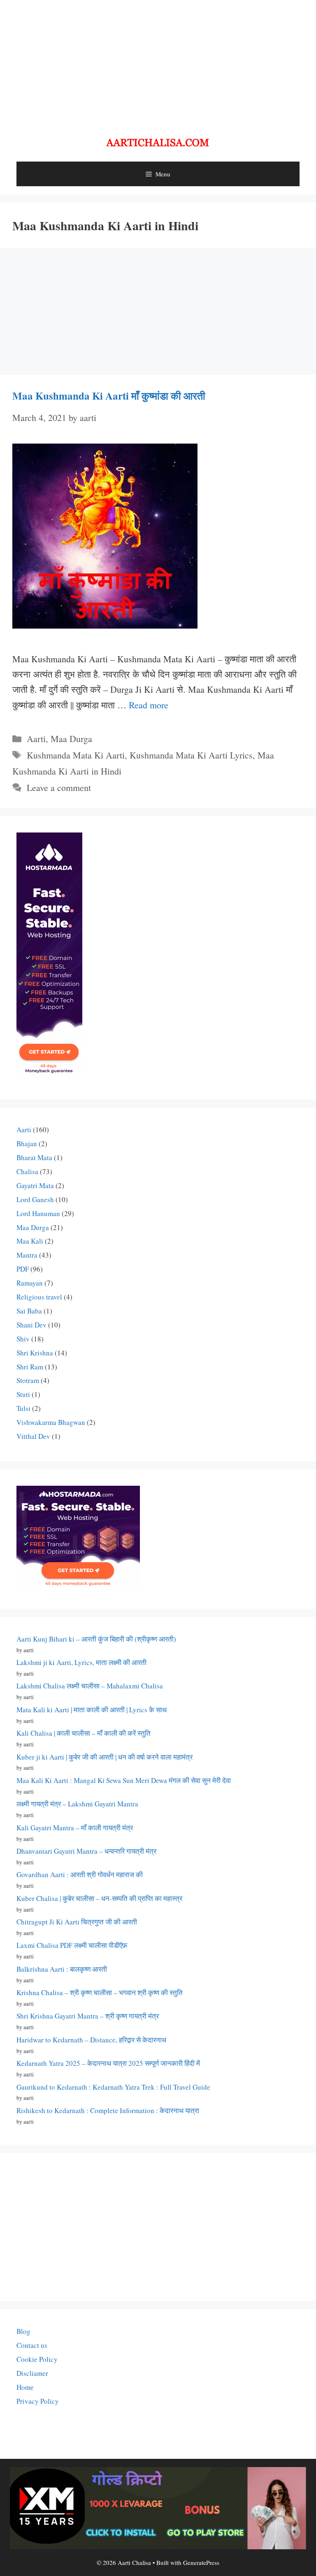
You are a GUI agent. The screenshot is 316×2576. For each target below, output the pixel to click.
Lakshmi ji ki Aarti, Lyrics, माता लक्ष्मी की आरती (81, 1662)
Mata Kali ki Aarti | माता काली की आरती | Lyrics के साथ (92, 1710)
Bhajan (27, 1143)
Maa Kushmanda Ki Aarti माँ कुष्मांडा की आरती (109, 396)
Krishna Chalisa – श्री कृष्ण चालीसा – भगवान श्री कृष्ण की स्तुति (100, 1992)
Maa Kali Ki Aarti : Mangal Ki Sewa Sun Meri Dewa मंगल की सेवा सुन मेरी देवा (124, 1780)
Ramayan (30, 1283)
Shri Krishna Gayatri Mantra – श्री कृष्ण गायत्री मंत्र (88, 2016)
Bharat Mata (34, 1157)
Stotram (28, 1380)
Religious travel (39, 1297)
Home (25, 2387)
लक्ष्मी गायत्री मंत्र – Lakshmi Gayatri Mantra (77, 1804)
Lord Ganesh (35, 1199)
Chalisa (27, 1171)
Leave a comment (59, 787)
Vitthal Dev (33, 1436)
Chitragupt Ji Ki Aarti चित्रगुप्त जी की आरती (77, 1922)
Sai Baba (29, 1311)
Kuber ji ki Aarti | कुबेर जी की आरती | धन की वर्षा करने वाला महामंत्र (105, 1757)
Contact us (32, 2345)
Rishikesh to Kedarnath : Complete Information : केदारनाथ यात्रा (108, 2110)
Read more (149, 705)
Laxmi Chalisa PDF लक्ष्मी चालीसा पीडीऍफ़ (72, 1945)
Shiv (23, 1339)
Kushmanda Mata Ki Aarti (76, 755)
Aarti (36, 739)
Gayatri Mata (35, 1185)
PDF (23, 1269)
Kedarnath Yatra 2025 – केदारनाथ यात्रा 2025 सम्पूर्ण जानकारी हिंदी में (108, 2063)
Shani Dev (31, 1325)
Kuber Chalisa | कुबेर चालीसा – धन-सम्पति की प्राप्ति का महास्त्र (99, 1898)
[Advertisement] (158, 62)
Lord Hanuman (38, 1213)
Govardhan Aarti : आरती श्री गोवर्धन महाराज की (80, 1874)
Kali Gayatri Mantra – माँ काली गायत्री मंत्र (75, 1828)
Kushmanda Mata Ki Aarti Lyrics (191, 755)
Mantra (27, 1255)
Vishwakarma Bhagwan (51, 1422)
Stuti (23, 1394)
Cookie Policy (37, 2359)
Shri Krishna (35, 1353)
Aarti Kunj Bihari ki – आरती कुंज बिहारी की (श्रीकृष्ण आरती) (96, 1639)
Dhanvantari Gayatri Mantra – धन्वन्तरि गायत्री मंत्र (86, 1851)
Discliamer (32, 2373)
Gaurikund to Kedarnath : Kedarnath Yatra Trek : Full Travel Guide (113, 2087)
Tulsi (23, 1408)
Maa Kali (30, 1241)
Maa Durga (71, 739)
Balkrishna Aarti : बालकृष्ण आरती (62, 1969)
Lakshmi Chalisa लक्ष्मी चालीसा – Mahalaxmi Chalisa (90, 1686)
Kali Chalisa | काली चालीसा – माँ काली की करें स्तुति (84, 1733)
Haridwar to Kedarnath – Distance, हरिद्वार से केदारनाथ (91, 2040)
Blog (23, 2331)
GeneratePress (201, 2562)
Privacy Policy (38, 2401)
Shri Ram (30, 1367)
